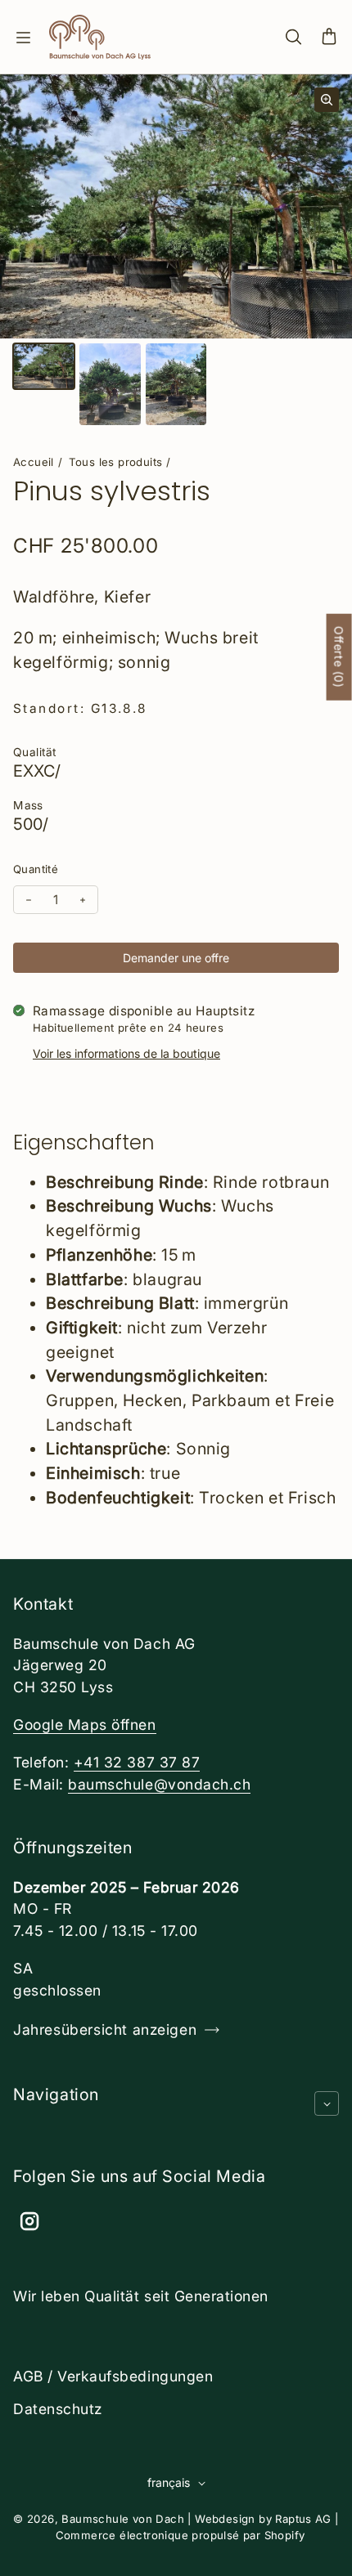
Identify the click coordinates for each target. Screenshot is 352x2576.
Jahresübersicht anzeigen (105, 2029)
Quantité (36, 869)
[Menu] (23, 38)
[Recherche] (293, 38)
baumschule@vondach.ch (159, 1784)
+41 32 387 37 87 (137, 1762)
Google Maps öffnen (85, 1725)
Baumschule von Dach (123, 2519)
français (169, 2482)
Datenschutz (58, 2409)
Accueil (34, 462)
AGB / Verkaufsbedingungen (113, 2376)
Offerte (339, 656)
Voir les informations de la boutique (126, 1053)
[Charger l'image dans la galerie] (44, 366)
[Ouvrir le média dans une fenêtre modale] (327, 100)
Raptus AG (303, 2519)
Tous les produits (116, 462)
